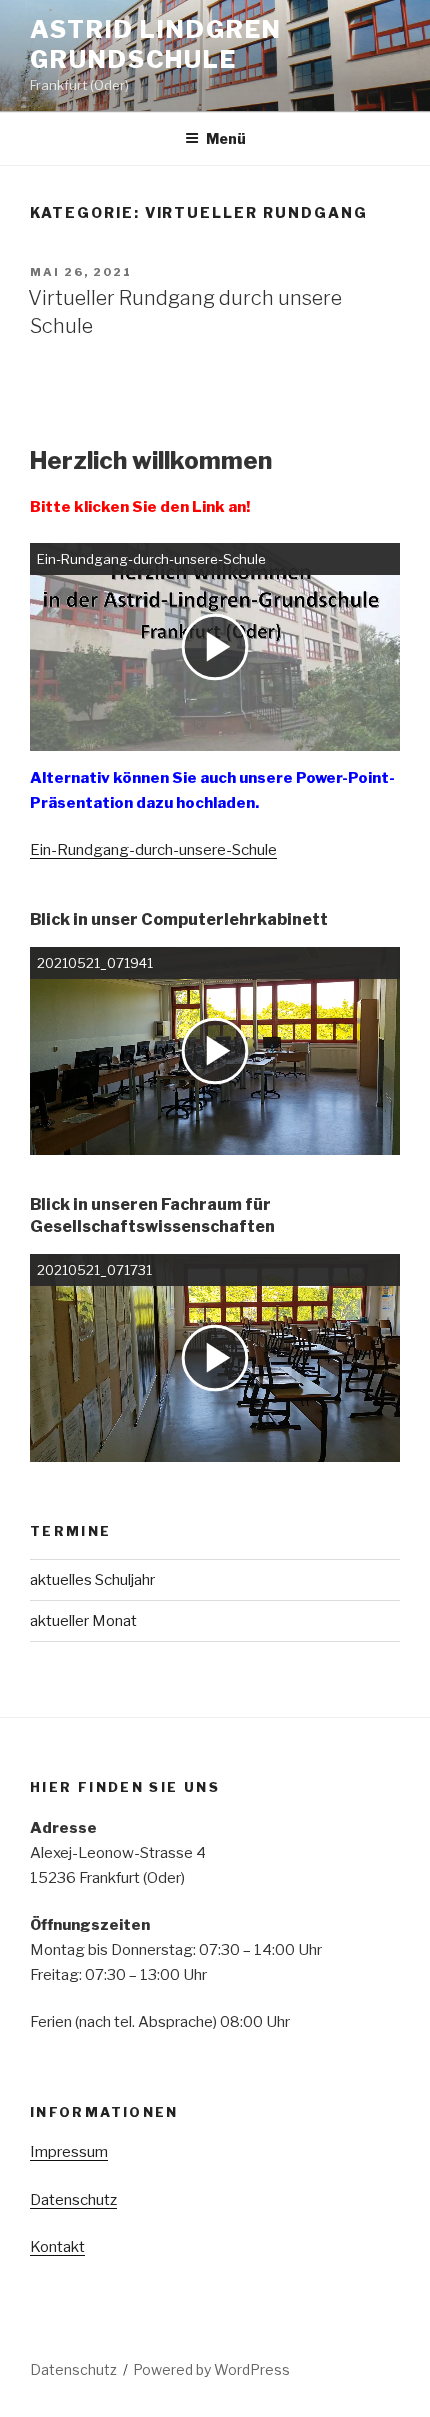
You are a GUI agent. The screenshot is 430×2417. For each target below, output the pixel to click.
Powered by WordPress (211, 2369)
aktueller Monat (83, 1621)
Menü (226, 138)
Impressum (69, 2152)
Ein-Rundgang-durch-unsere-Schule (153, 850)
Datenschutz (73, 2200)
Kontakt (57, 2247)
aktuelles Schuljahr (92, 1580)
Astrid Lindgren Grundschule (156, 44)
